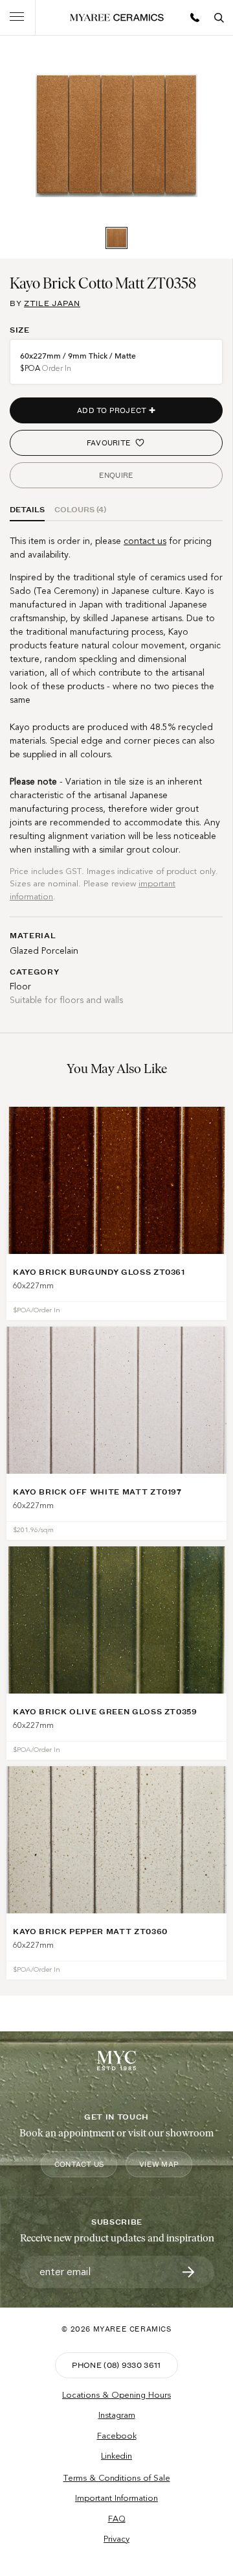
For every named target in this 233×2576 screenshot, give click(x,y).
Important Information (116, 2498)
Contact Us (79, 2164)
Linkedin (116, 2456)
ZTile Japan (52, 303)
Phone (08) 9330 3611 (116, 2365)
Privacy (116, 2539)
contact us (145, 541)
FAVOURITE (109, 443)
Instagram (117, 2415)
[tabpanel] (116, 136)
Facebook (117, 2436)
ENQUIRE (116, 475)
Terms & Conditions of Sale (117, 2478)
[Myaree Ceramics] (117, 18)
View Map (159, 2164)
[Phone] (195, 18)
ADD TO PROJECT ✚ (116, 410)
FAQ (117, 2519)
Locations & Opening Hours (116, 2395)
